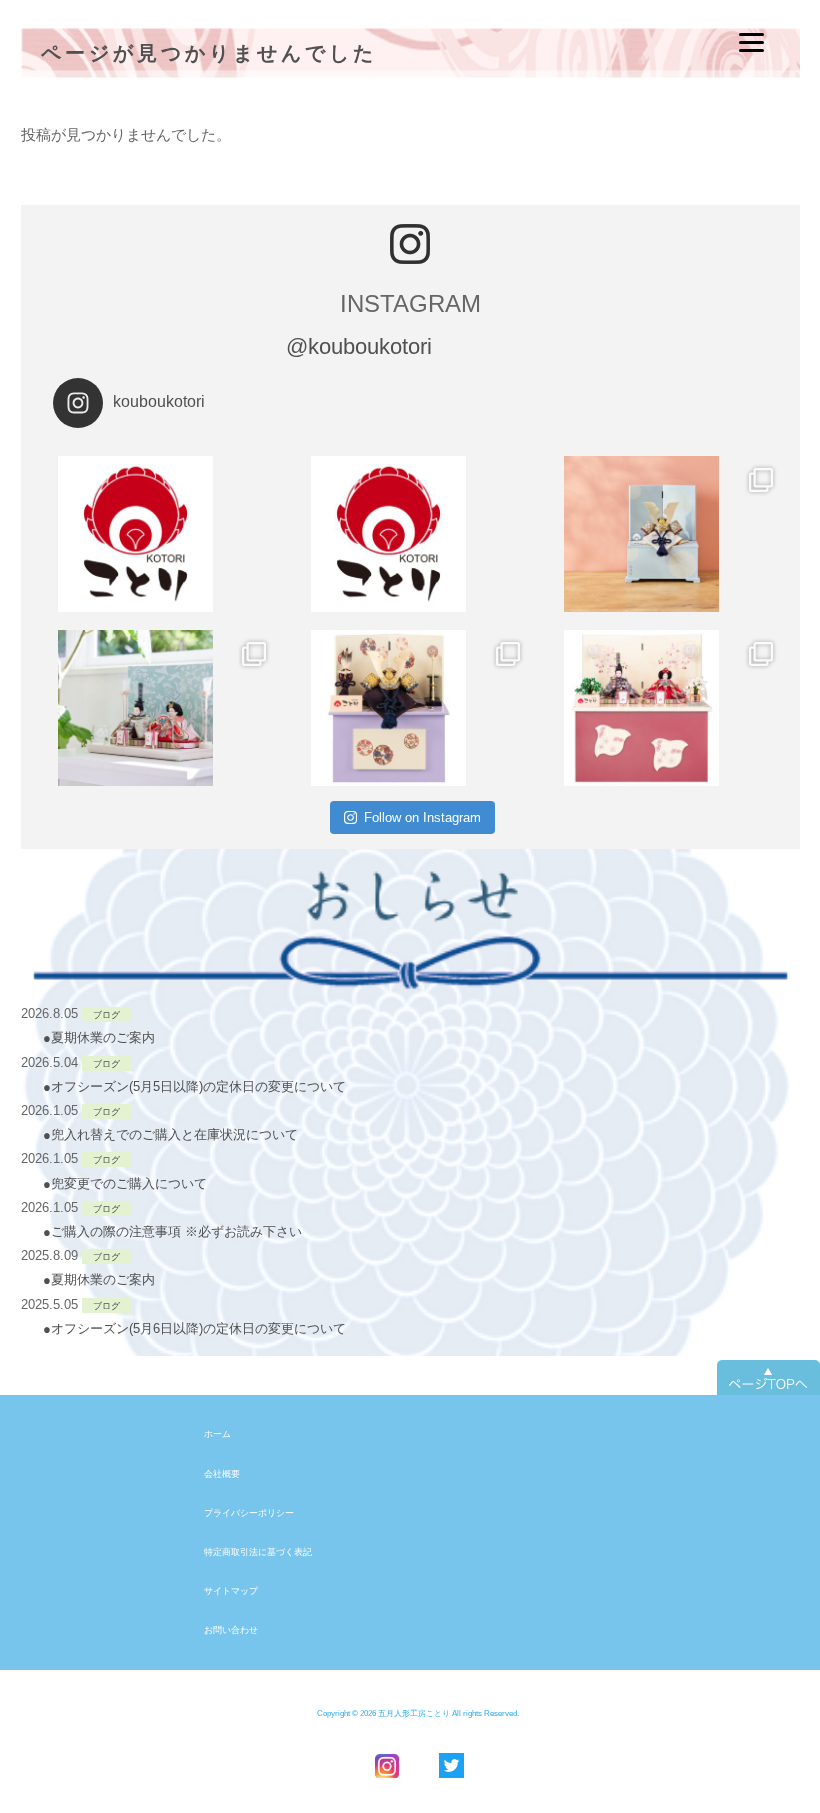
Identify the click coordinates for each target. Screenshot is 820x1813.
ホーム (217, 1434)
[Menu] (751, 42)
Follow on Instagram (422, 817)
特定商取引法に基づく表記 (258, 1552)
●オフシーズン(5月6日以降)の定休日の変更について (194, 1328)
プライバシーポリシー (249, 1513)
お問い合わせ (231, 1630)
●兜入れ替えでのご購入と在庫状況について (170, 1134)
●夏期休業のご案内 (99, 1037)
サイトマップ (231, 1591)
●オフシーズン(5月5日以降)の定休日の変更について (194, 1086)
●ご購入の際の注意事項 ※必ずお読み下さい (172, 1231)
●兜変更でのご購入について (125, 1183)
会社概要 (222, 1474)
